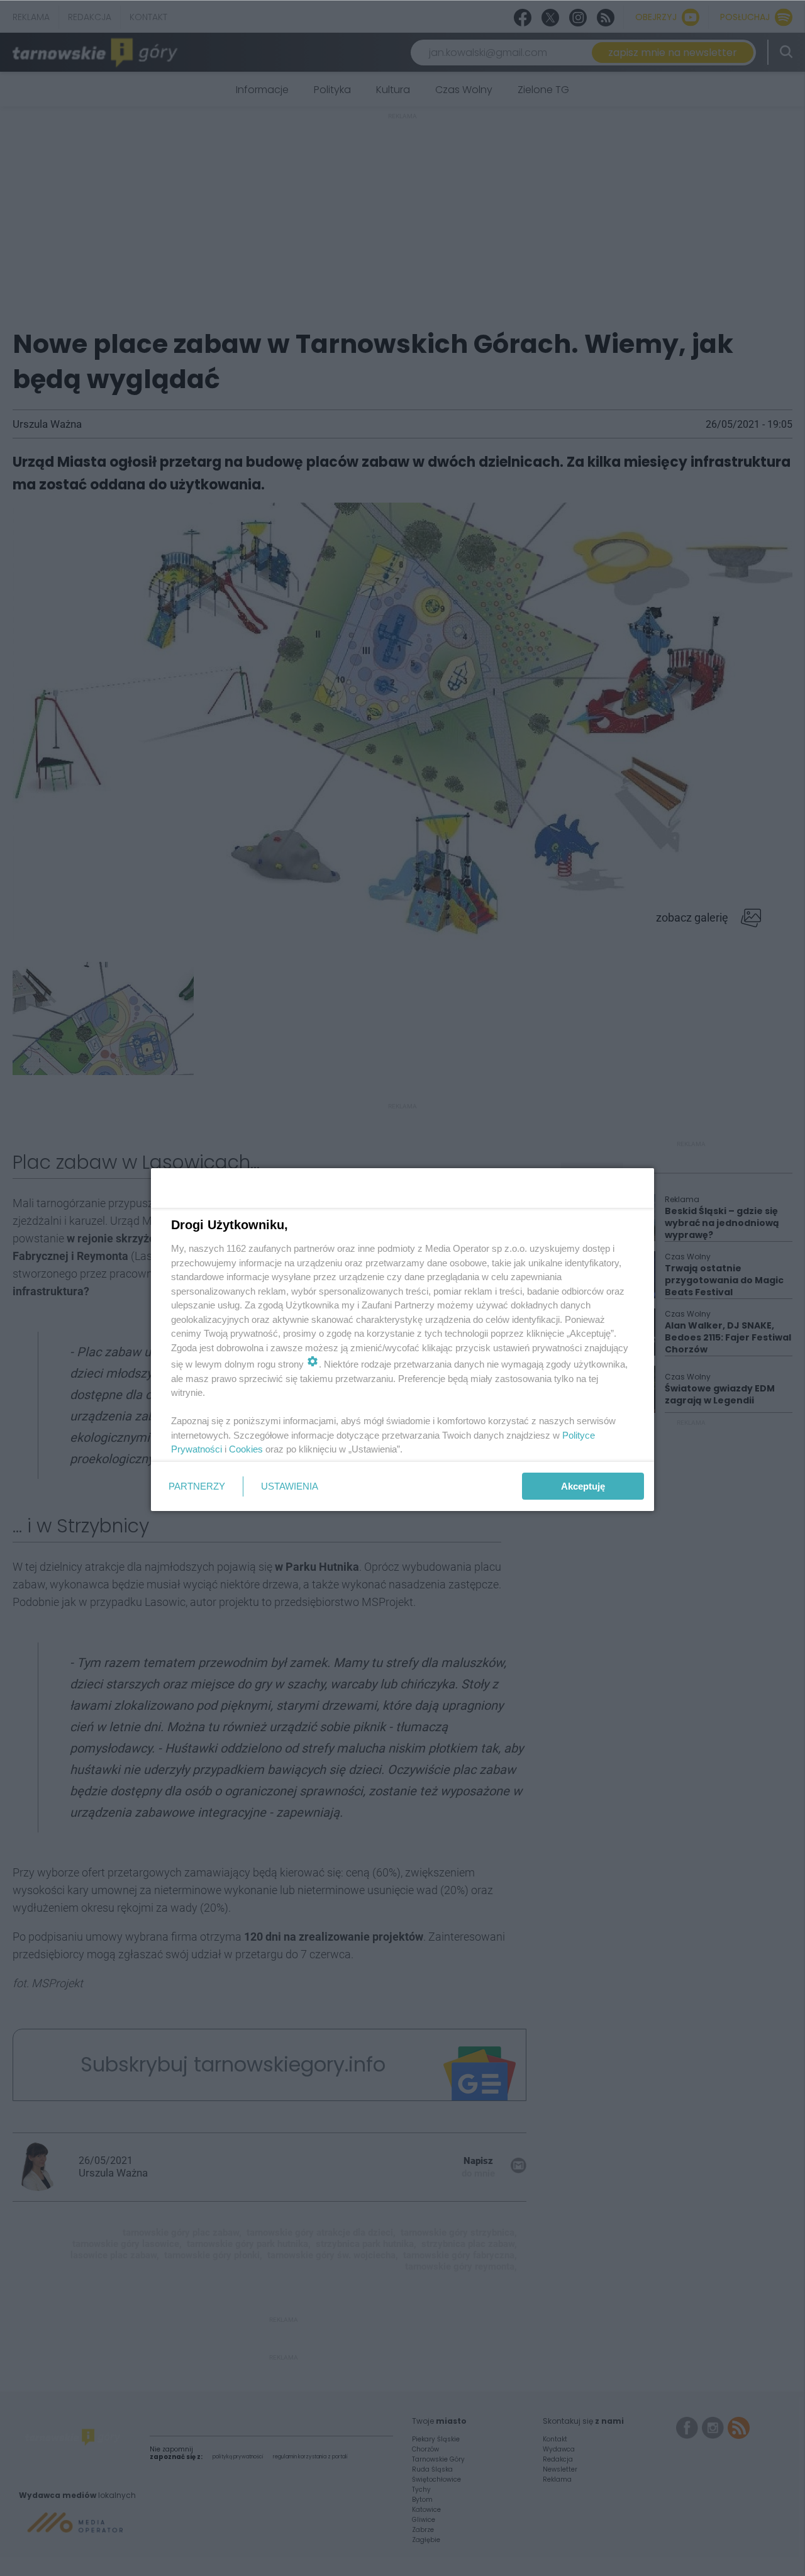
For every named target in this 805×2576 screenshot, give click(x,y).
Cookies (246, 1449)
